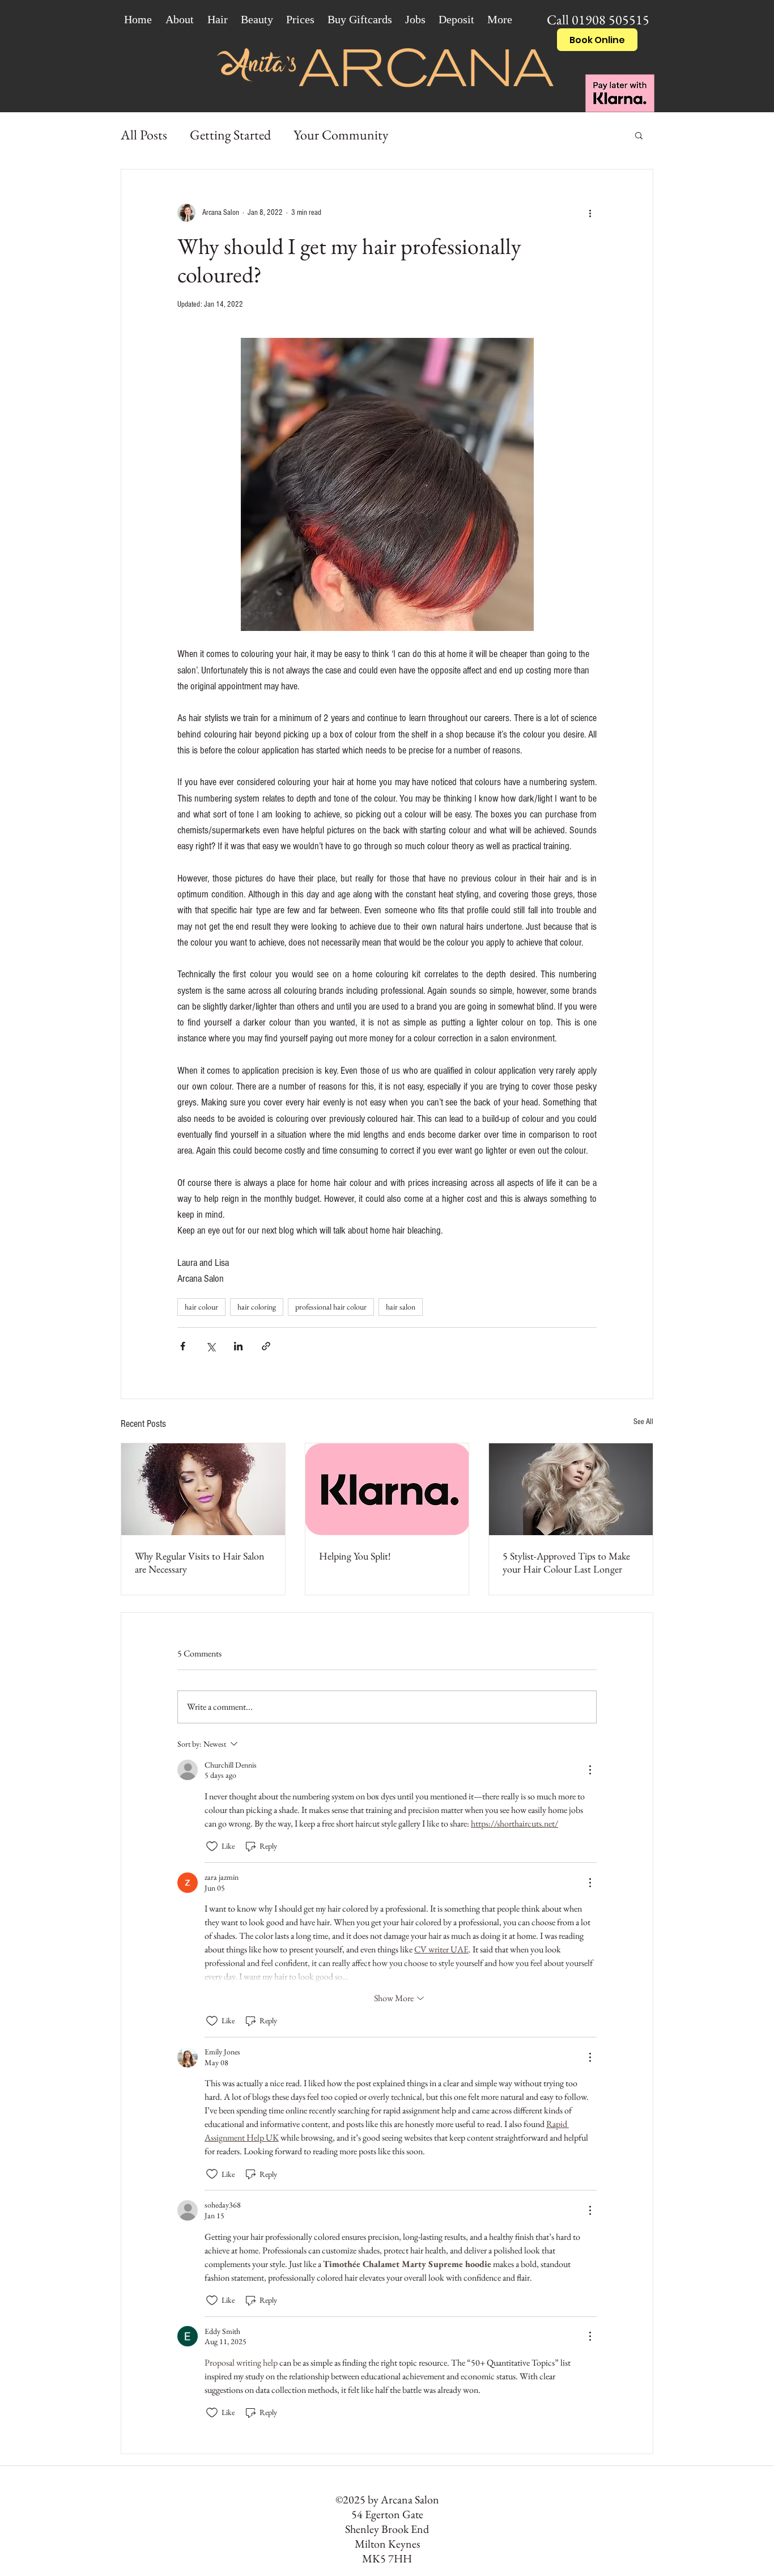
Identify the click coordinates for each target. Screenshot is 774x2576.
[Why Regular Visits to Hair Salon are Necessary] (203, 1489)
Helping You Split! (355, 1556)
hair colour (201, 1307)
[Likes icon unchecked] (212, 1846)
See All (643, 1422)
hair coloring (257, 1307)
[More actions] (590, 213)
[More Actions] (590, 1770)
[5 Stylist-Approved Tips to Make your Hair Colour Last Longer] (571, 1489)
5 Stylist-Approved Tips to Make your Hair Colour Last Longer (566, 1562)
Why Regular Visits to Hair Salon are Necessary (200, 1562)
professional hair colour (331, 1307)
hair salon (401, 1307)
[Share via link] (266, 1346)
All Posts (144, 135)
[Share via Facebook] (183, 1346)
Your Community (341, 135)
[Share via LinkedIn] (238, 1346)
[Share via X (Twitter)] (210, 1346)
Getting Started (230, 135)
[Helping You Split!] (387, 1489)
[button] (639, 135)
